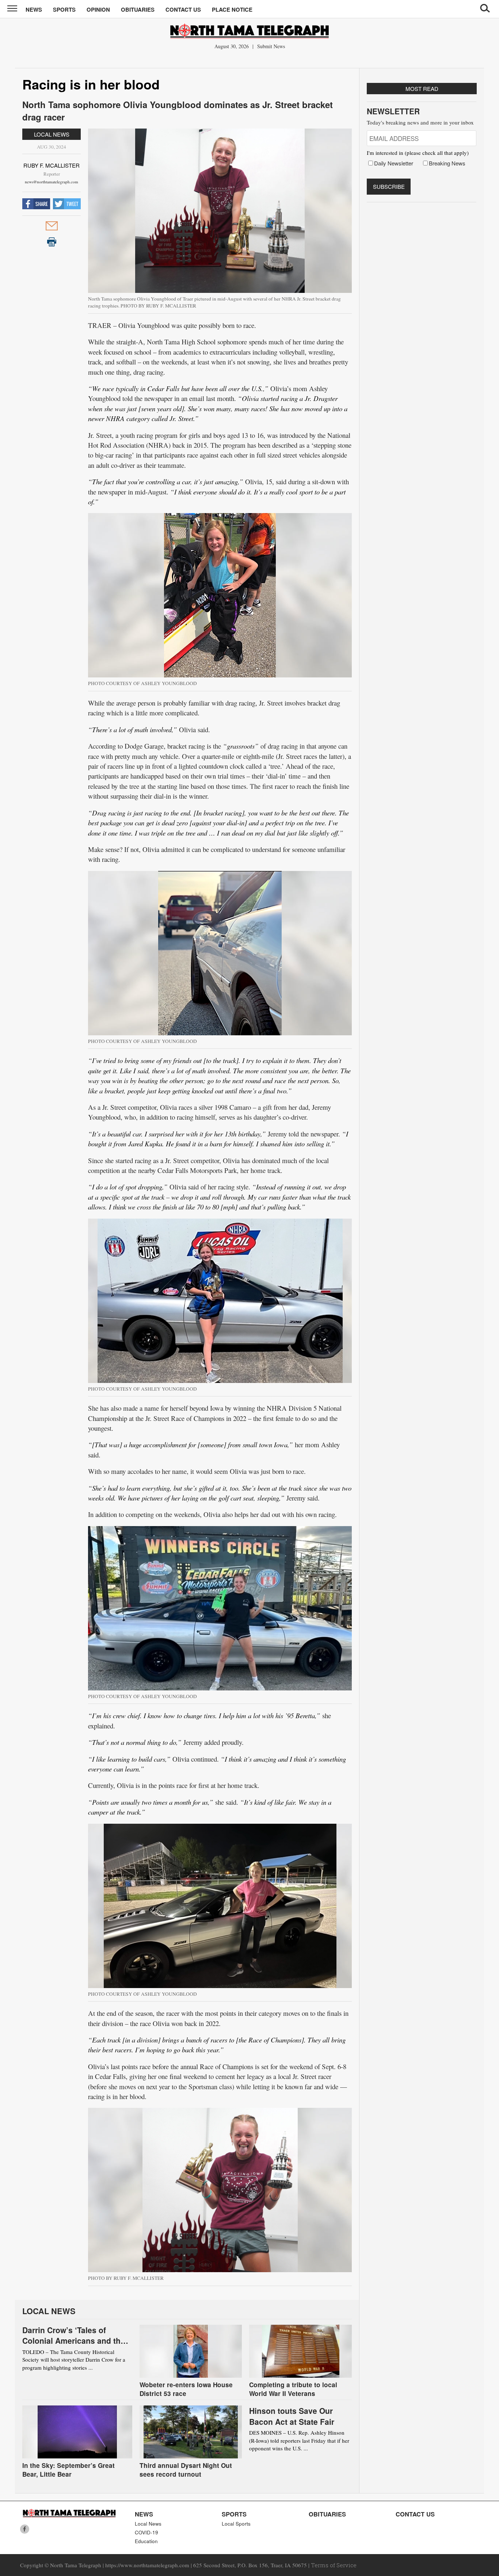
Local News (52, 134)
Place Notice (232, 9)
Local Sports (236, 2524)
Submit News (271, 46)
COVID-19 (146, 2532)
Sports (64, 9)
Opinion (98, 9)
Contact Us (183, 9)
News (34, 9)
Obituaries (138, 9)
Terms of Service (334, 2565)
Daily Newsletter (394, 163)
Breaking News (447, 163)
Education (146, 2541)
